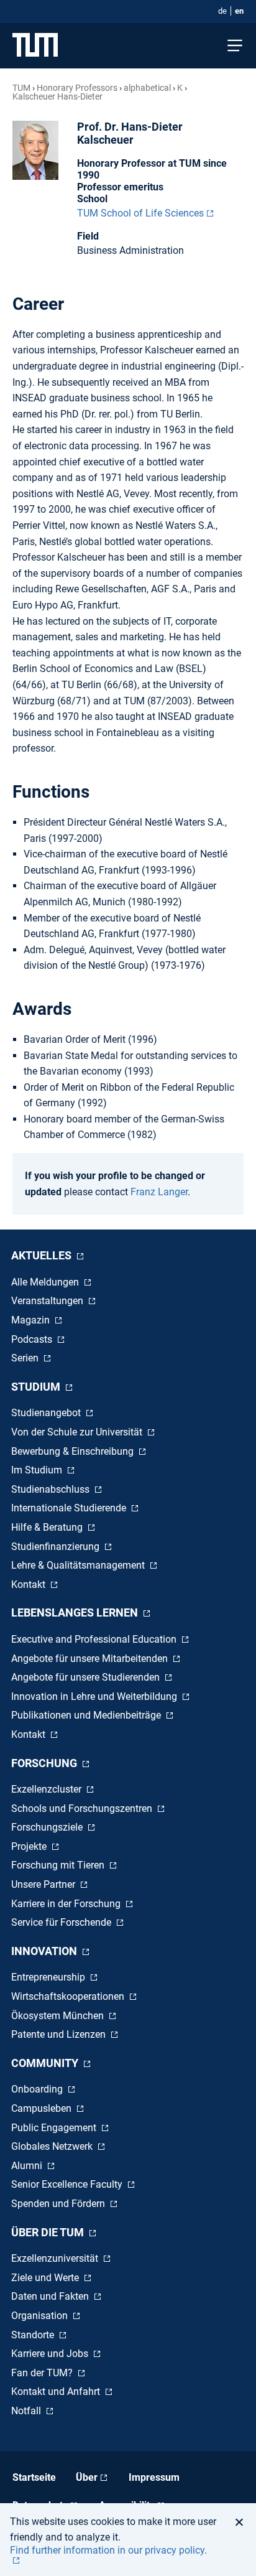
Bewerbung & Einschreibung (74, 1451)
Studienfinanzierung (57, 1547)
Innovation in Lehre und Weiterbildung (95, 1696)
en (239, 11)
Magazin (32, 1320)
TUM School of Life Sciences (140, 213)
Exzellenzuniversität (56, 2258)
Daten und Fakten (51, 2296)
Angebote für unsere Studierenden (87, 1677)
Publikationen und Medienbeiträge (87, 1715)
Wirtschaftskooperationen (69, 1996)
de (222, 11)
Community (46, 2063)
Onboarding (38, 2089)
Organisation (41, 2316)
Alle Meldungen (46, 1282)
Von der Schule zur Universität (78, 1432)
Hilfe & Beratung (48, 1527)
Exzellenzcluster (48, 1789)
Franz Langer (159, 1192)
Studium (37, 1387)
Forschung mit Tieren (59, 1865)
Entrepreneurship (49, 1977)
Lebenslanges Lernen (76, 1612)
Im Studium (38, 1470)
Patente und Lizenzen (60, 2034)
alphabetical (147, 88)
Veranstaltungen (48, 1301)
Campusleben (43, 2108)
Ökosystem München (59, 2016)
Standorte (34, 2335)
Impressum (154, 2477)
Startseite (34, 2477)
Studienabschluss (52, 1489)
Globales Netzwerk (53, 2146)
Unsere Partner (44, 1884)
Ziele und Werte (46, 2278)
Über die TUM (49, 2232)
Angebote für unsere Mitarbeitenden (91, 1659)
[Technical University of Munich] (35, 46)
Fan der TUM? (43, 2373)
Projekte (30, 1846)
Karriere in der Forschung (67, 1904)
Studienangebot (47, 1413)
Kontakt (30, 1584)
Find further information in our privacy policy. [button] (108, 2550)
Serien (26, 1358)
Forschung (45, 1763)
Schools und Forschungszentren (83, 1808)
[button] (243, 2522)
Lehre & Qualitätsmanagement (79, 1565)
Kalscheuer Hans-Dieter (57, 96)
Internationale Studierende (70, 1508)
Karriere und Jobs (51, 2354)
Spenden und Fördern (59, 2204)
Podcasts (33, 1339)
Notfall (27, 2411)
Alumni (28, 2166)
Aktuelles (43, 1255)
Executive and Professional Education (95, 1639)
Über (87, 2477)
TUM (21, 88)
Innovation (45, 1951)
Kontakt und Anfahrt (57, 2392)
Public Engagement (55, 2128)
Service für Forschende (62, 1922)
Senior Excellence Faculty (68, 2184)
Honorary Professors (77, 88)
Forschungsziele (48, 1827)
